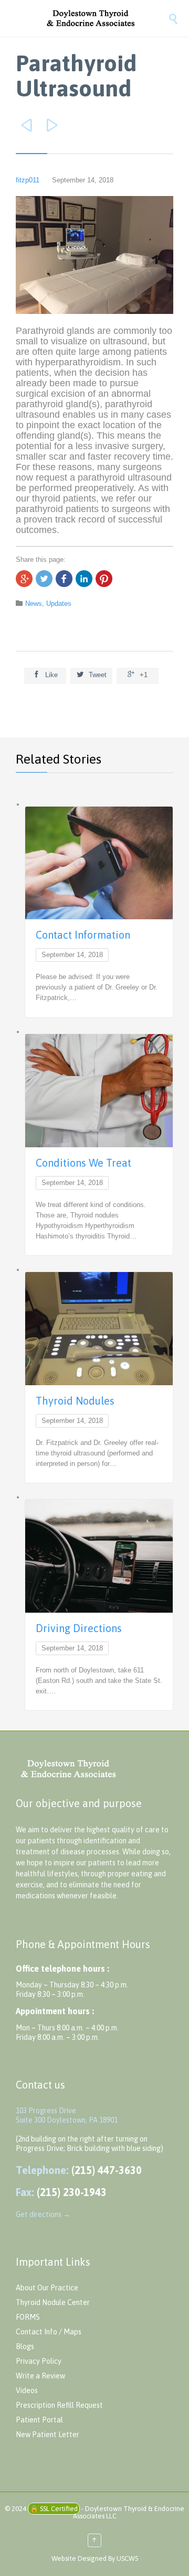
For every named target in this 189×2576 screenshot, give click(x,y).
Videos (27, 2390)
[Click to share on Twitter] (44, 579)
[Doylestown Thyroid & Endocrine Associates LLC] (105, 18)
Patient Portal (39, 2420)
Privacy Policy (39, 2361)
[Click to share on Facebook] (64, 579)
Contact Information (83, 935)
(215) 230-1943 (72, 2192)
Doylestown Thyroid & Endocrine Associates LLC (129, 2512)
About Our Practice (47, 2288)
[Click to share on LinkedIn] (84, 579)
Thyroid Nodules (75, 1401)
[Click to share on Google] (24, 579)
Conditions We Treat (83, 1163)
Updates (59, 604)
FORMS (28, 2317)
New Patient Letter (48, 2434)
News (34, 604)
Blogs (25, 2346)
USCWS (127, 2558)
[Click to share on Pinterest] (104, 579)
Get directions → (43, 2214)
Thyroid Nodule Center (53, 2302)
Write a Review (40, 2376)
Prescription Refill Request (59, 2405)
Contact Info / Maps (49, 2332)
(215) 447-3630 (107, 2170)
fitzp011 (28, 180)
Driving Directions (79, 1628)
